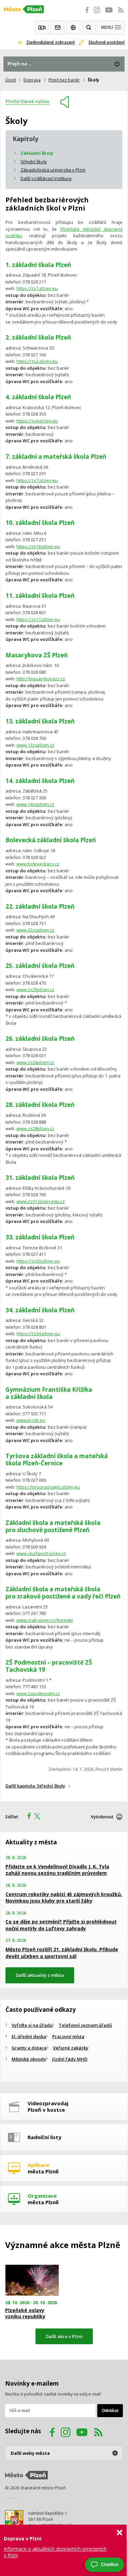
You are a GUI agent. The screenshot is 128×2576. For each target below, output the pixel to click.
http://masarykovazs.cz (41, 679)
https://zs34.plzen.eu (38, 1334)
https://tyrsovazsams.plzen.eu (48, 1487)
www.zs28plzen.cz (35, 1128)
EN (73, 27)
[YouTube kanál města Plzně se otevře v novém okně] (82, 2433)
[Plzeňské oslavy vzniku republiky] (32, 2280)
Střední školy (34, 162)
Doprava (32, 80)
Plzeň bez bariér (64, 80)
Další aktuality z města (40, 1975)
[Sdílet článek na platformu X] (40, 1817)
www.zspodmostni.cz (38, 1693)
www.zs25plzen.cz (35, 989)
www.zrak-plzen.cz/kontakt (45, 1620)
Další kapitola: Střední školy (35, 1786)
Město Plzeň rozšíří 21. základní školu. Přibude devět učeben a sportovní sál (62, 1953)
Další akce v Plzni (64, 2336)
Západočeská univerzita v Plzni (53, 170)
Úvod (10, 80)
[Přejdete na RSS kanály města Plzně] (121, 14)
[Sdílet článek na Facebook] (27, 1817)
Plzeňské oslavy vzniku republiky (25, 2313)
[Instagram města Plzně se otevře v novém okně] (97, 14)
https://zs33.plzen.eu (38, 1261)
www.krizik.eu (31, 1420)
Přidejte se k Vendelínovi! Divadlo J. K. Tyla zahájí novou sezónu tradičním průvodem (57, 1870)
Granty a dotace (29, 2048)
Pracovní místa (68, 2036)
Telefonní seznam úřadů (85, 2025)
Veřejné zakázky (71, 2048)
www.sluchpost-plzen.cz (41, 1553)
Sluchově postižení (106, 42)
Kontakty (58, 27)
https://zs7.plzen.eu (37, 480)
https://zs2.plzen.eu (37, 361)
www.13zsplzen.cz (35, 745)
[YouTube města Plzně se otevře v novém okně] (109, 14)
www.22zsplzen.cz (35, 930)
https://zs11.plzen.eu (38, 619)
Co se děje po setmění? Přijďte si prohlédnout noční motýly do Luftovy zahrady (61, 1925)
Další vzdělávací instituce (46, 178)
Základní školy (37, 153)
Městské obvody (29, 2059)
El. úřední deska (29, 2036)
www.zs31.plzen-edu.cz (41, 1201)
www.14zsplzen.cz (35, 804)
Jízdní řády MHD (70, 2059)
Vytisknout (102, 1817)
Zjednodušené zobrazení (51, 42)
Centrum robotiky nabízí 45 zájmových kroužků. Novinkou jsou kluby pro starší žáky (64, 1898)
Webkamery (42, 27)
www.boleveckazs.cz (38, 864)
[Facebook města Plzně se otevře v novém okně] (85, 14)
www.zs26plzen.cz (35, 1062)
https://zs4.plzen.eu (37, 421)
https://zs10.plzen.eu (38, 546)
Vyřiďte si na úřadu (32, 2025)
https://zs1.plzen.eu (37, 288)
